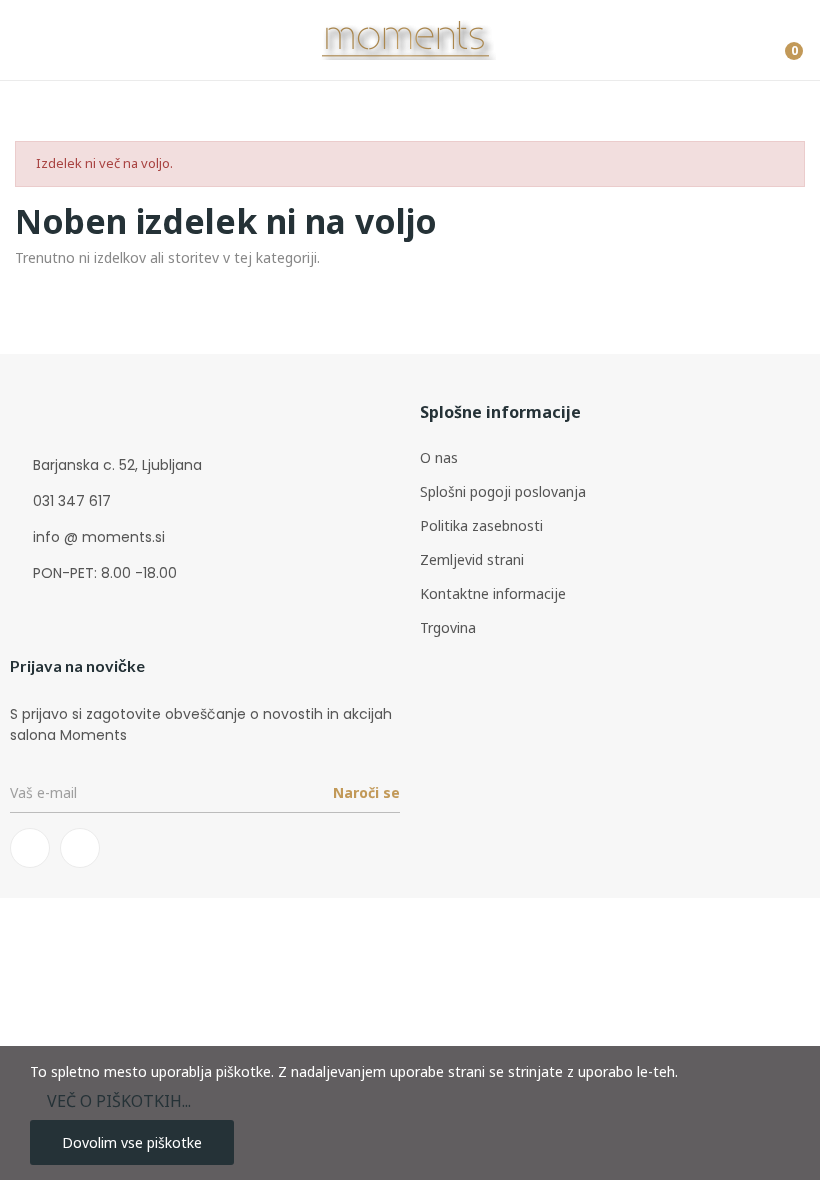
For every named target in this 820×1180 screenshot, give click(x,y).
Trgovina (448, 627)
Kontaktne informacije (493, 593)
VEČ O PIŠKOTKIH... (119, 1101)
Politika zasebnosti (481, 525)
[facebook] (30, 848)
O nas (439, 457)
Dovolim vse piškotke (132, 1142)
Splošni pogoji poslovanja (503, 491)
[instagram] (80, 848)
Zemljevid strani (472, 559)
